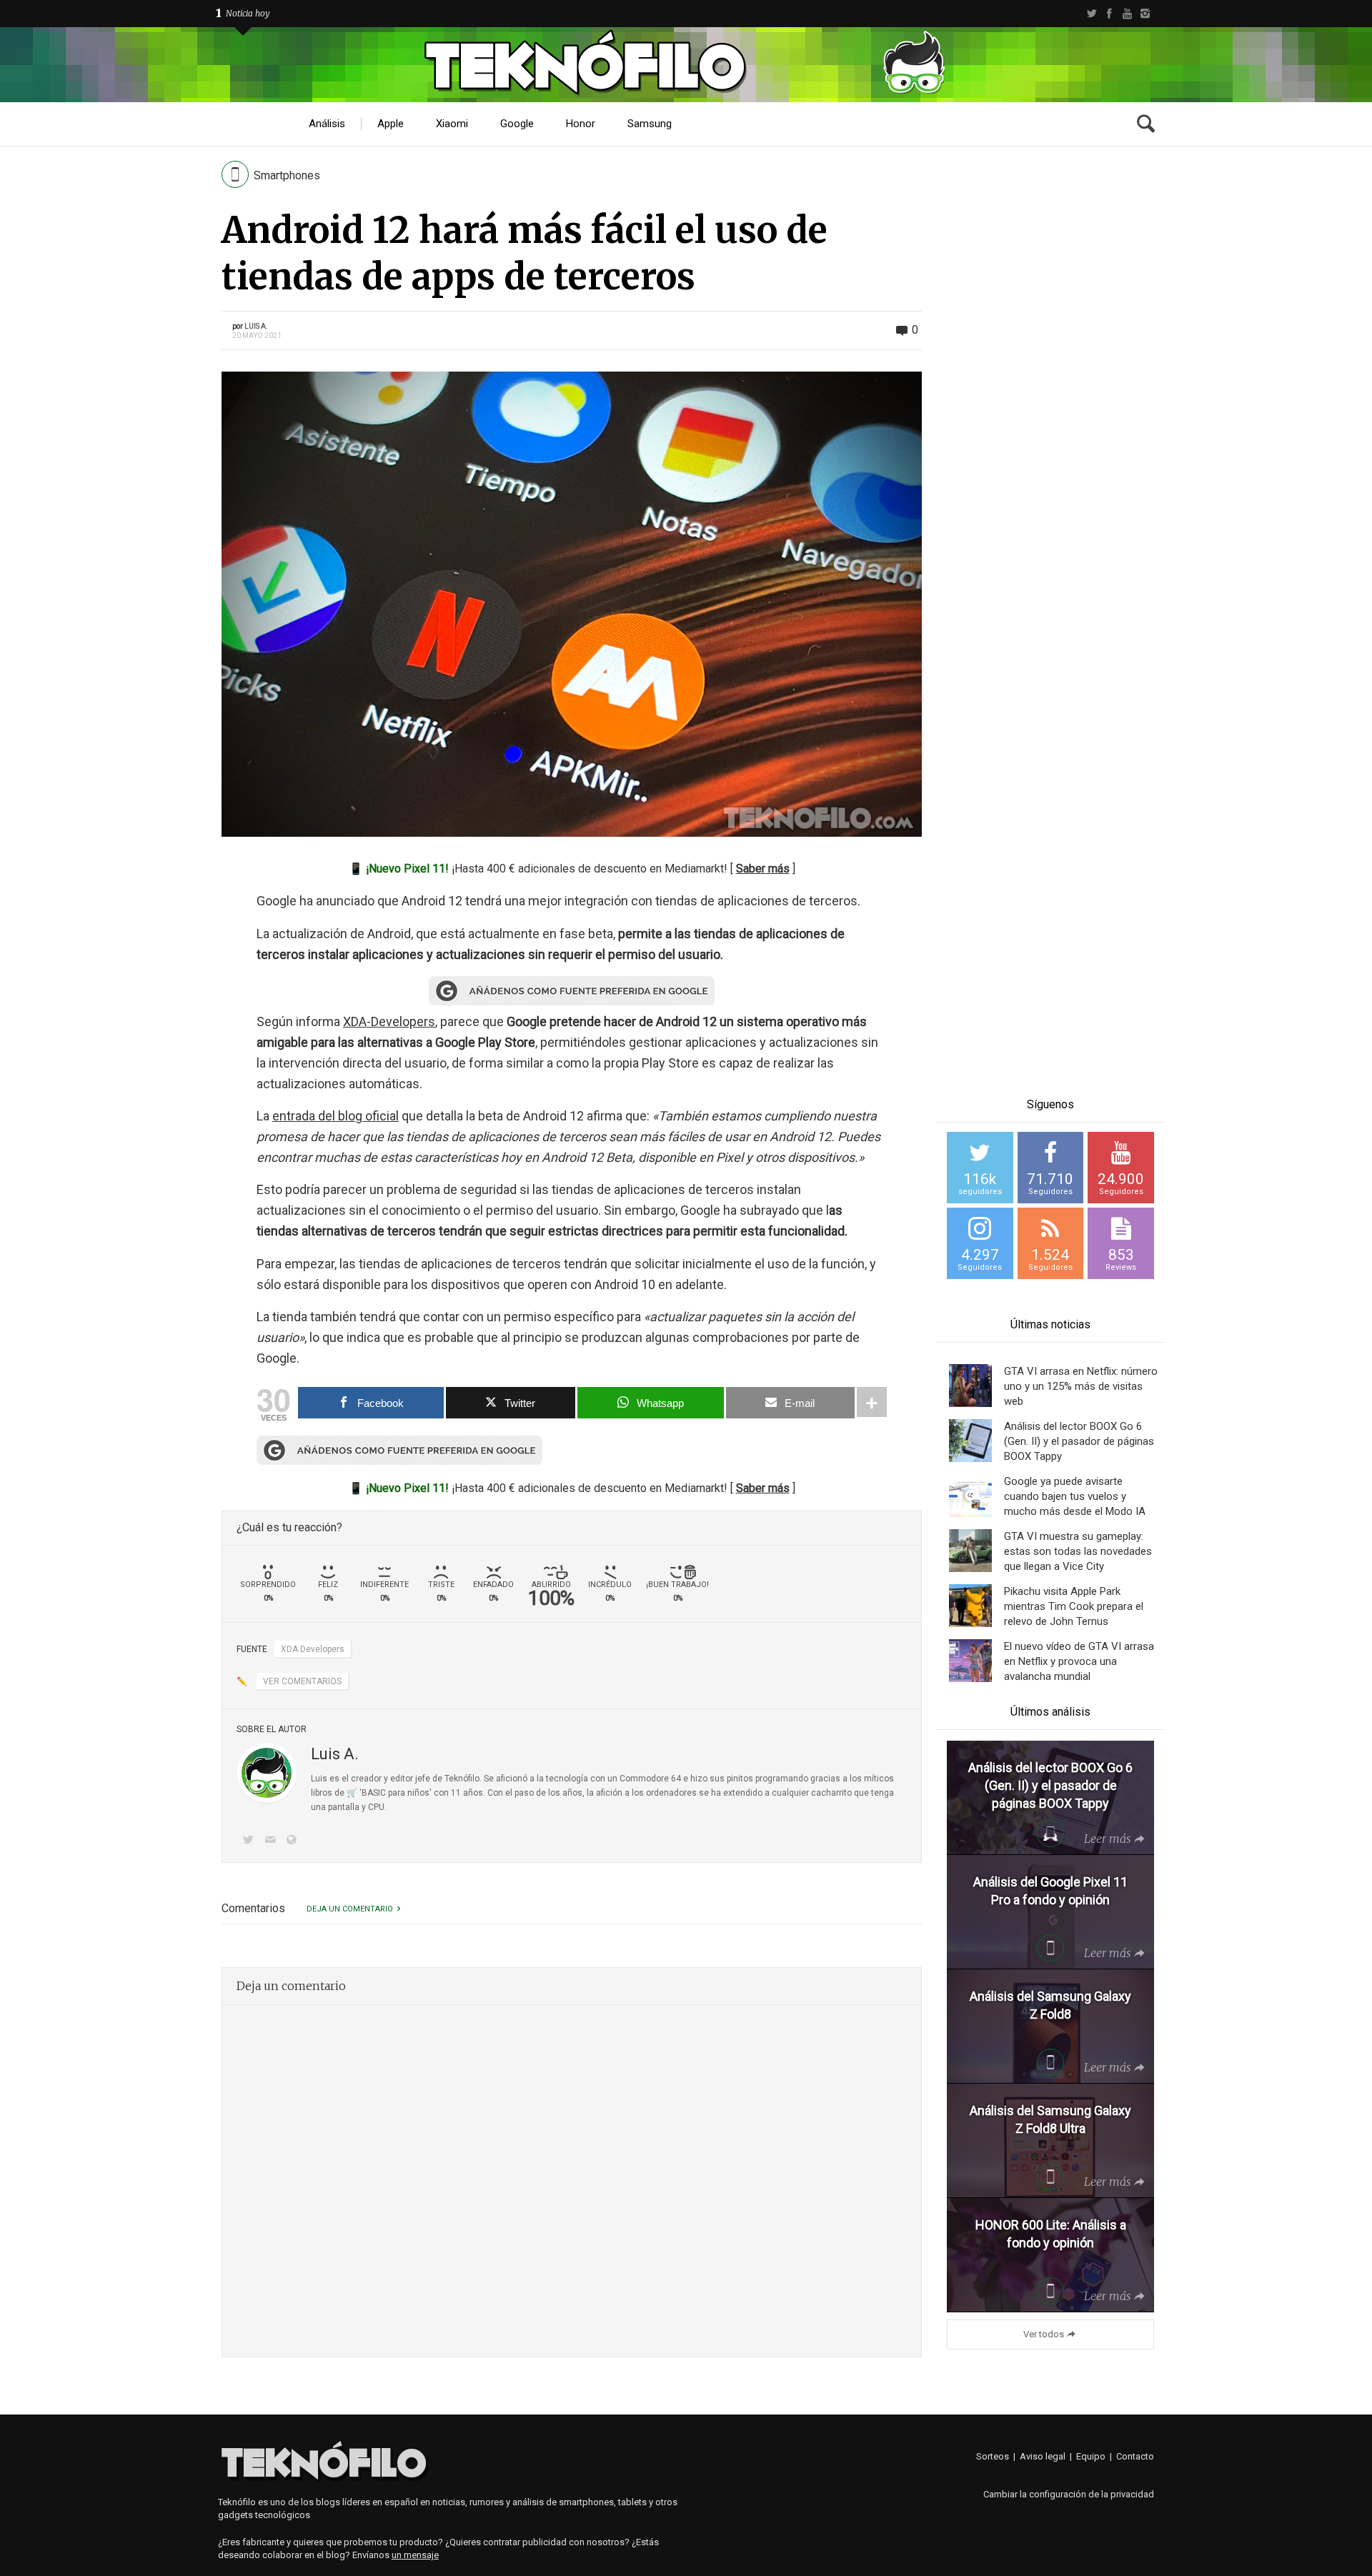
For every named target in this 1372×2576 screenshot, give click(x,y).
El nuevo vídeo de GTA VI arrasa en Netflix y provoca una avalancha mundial (1079, 1661)
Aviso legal (1043, 2456)
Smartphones (287, 175)
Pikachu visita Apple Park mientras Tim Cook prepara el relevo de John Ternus (1074, 1606)
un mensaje (415, 2555)
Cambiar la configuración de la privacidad (1069, 2494)
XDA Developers (313, 1649)
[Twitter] (1092, 14)
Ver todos (1044, 2334)
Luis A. (256, 326)
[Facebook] (1109, 14)
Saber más (763, 869)
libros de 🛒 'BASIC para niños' (371, 1793)
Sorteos (993, 2456)
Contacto (1135, 2456)
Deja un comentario (350, 1909)
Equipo (1091, 2456)
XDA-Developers (389, 1021)
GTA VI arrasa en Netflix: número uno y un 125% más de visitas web (1081, 1386)
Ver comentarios (302, 1681)
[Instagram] (1145, 14)
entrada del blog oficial (335, 1116)
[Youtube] (1127, 14)
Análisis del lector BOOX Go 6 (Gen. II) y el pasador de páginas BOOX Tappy (1079, 1441)
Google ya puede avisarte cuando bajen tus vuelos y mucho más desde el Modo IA (1075, 1496)
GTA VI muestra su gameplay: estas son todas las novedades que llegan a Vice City (1078, 1551)
